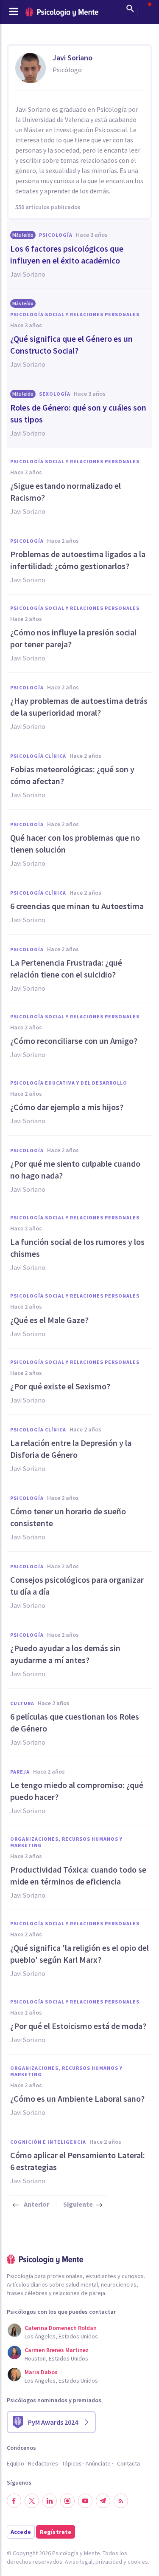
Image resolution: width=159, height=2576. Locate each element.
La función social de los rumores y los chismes (77, 1248)
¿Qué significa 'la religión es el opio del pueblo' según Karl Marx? (79, 1954)
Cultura (22, 1703)
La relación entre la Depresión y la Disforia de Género (71, 1449)
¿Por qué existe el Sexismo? (60, 1386)
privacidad (109, 2562)
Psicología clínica (38, 756)
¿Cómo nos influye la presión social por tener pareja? (73, 638)
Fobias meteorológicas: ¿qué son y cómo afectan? (72, 775)
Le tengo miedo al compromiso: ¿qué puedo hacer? (77, 1791)
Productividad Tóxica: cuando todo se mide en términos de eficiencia (78, 1875)
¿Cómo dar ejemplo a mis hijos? (67, 1107)
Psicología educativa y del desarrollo (69, 1083)
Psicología (56, 235)
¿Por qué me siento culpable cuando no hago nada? (75, 1169)
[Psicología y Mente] (62, 12)
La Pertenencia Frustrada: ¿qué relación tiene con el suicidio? (66, 968)
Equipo (15, 2463)
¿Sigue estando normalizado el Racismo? (66, 492)
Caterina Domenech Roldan (61, 2328)
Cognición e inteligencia (48, 2142)
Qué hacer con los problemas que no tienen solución (75, 843)
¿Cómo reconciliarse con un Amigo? (74, 1041)
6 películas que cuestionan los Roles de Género (75, 1722)
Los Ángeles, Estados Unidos (61, 2336)
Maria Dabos (41, 2372)
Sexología (55, 394)
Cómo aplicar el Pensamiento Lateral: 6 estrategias (78, 2161)
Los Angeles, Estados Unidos (61, 2380)
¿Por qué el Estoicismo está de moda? (78, 2026)
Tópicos (72, 2463)
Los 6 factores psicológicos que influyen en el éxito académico (67, 254)
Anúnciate (98, 2463)
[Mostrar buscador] (130, 9)
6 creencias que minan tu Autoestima (77, 906)
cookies (138, 2562)
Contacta (128, 2463)
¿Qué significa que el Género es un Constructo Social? (71, 344)
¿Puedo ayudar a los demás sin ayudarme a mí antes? (65, 1654)
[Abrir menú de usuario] (145, 9)
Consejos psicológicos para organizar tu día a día (77, 1586)
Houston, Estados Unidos (56, 2358)
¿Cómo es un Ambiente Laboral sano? (77, 2098)
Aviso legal (79, 2562)
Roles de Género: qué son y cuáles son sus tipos (78, 413)
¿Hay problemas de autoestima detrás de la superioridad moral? (79, 707)
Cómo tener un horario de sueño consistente (68, 1517)
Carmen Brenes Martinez (57, 2350)
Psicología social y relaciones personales (75, 314)
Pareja (20, 1772)
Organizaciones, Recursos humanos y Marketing (66, 1842)
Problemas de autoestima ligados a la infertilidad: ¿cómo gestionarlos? (78, 560)
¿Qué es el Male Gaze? (49, 1320)
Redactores (43, 2463)
